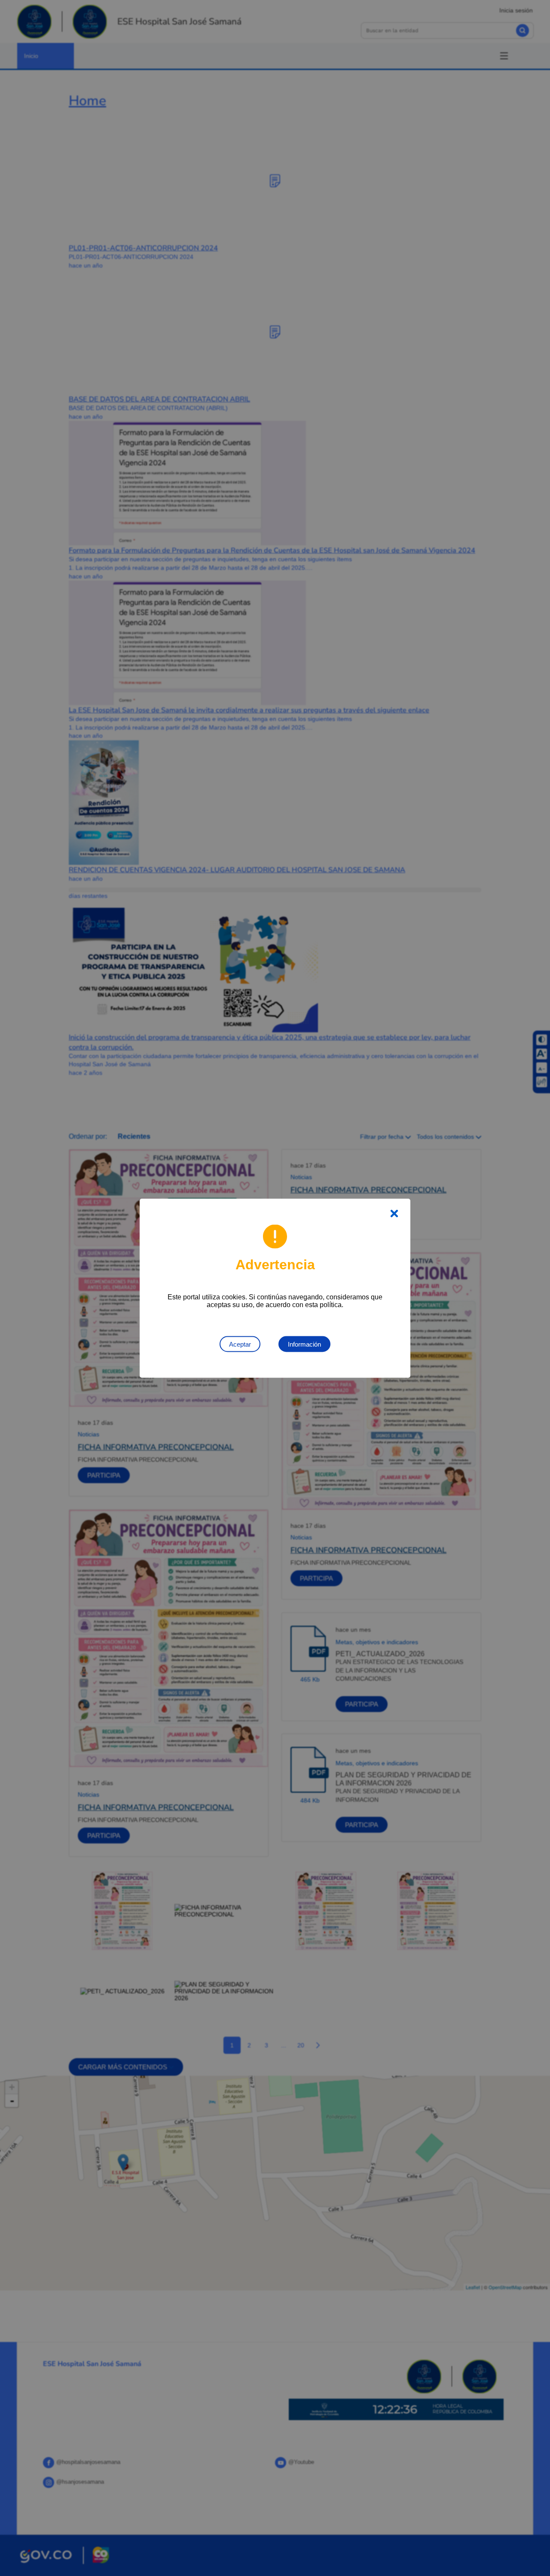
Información (304, 1344)
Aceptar (240, 1344)
